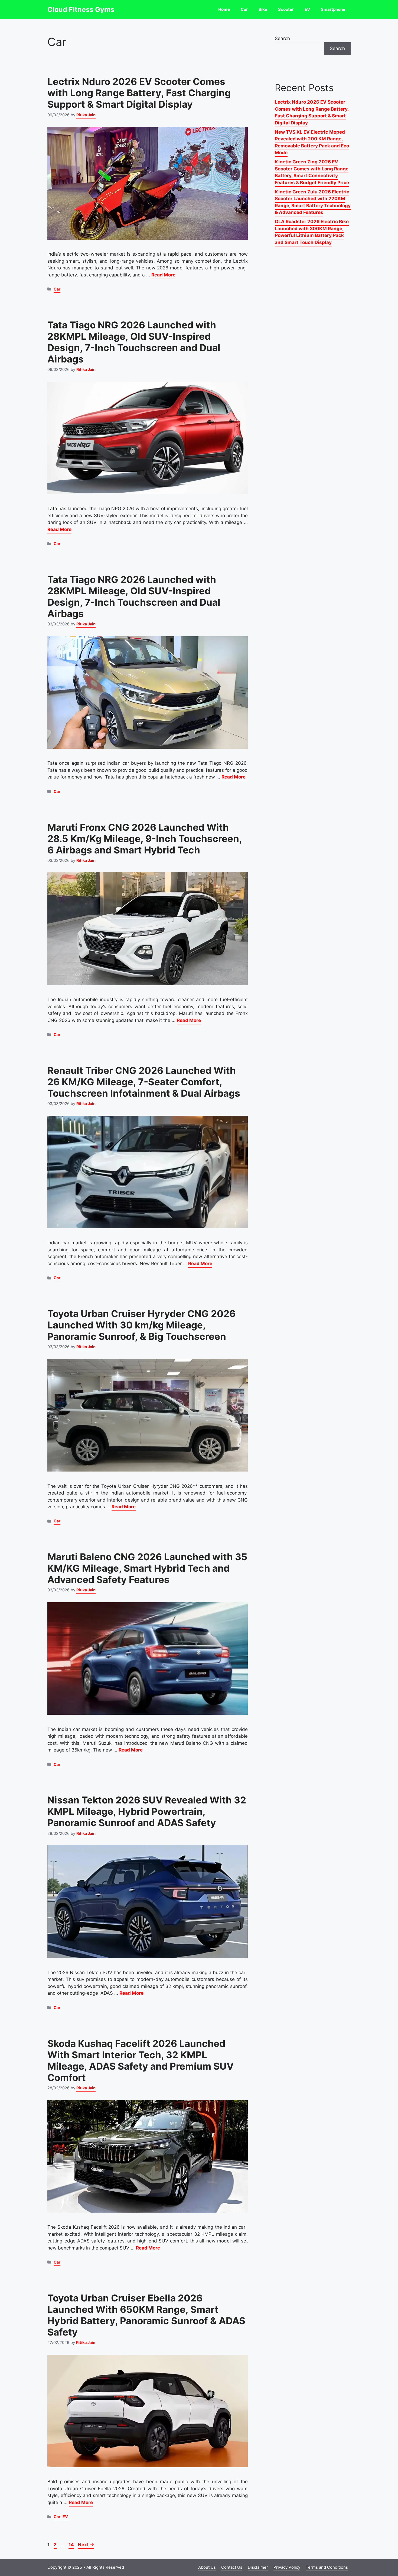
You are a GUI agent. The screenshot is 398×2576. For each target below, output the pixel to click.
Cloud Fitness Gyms (81, 9)
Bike (263, 9)
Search (282, 38)
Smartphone (333, 9)
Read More (163, 275)
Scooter (286, 9)
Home (224, 9)
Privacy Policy (287, 2567)
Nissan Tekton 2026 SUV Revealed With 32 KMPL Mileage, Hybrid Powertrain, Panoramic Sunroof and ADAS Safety (147, 1811)
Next (86, 2545)
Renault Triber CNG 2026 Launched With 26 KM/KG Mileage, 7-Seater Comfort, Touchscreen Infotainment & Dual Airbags (144, 1082)
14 (72, 2545)
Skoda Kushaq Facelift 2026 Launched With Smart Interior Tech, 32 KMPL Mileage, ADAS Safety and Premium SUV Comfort (141, 2060)
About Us (207, 2567)
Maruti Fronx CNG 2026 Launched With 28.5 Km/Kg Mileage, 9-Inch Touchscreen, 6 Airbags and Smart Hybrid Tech (145, 839)
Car (244, 9)
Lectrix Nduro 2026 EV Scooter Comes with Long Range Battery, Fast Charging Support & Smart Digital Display (139, 93)
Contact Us (232, 2567)
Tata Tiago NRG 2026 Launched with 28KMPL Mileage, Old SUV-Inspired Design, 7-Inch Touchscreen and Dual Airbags (134, 342)
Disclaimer (258, 2567)
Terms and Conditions (327, 2567)
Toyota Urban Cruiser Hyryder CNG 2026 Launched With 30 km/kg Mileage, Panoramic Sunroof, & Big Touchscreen (141, 1325)
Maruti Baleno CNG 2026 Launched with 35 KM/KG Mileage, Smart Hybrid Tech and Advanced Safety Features (147, 1568)
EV (307, 9)
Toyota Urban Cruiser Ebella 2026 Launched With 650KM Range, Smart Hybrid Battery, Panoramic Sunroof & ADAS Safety (146, 2315)
